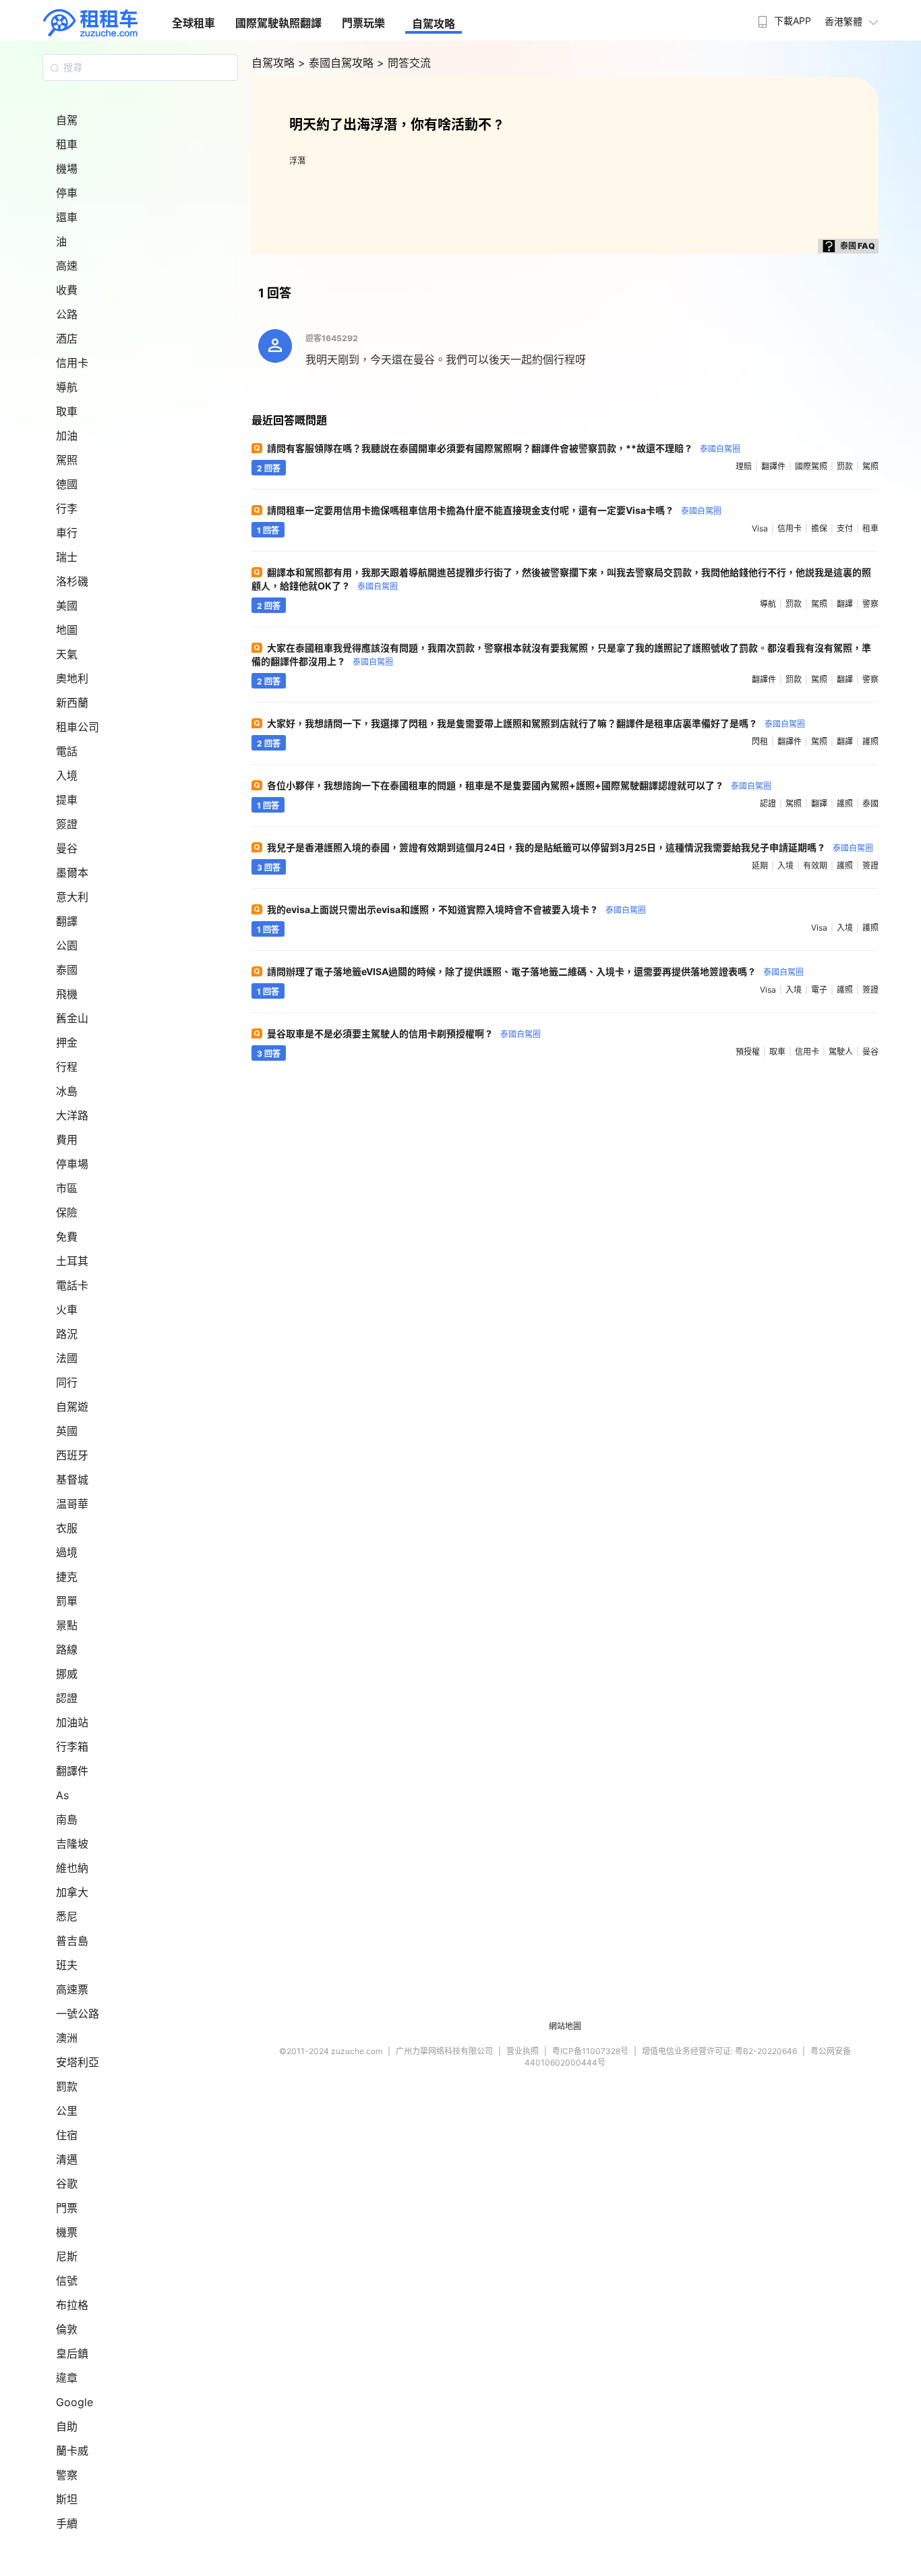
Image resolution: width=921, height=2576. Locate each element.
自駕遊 (72, 1407)
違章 (67, 2378)
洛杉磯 (72, 581)
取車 (67, 411)
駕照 (67, 460)
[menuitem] (783, 17)
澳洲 (67, 2038)
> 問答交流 (404, 63)
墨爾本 (72, 873)
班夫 (67, 1965)
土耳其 (72, 1261)
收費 (67, 290)
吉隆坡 (72, 1844)
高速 (67, 266)
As (62, 1795)
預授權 (748, 1052)
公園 (67, 945)
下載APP (793, 21)
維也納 (72, 1868)
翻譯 (67, 921)
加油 (67, 436)
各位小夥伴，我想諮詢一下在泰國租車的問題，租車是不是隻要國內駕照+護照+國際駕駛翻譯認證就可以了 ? (519, 785)
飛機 (67, 994)
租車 (67, 144)
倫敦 (67, 2329)
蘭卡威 (72, 2451)
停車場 (72, 1164)
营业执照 (523, 2051)
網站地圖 (565, 2026)
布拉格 (72, 2305)
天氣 (67, 654)
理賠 (744, 466)
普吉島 (72, 1941)
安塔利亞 (78, 2062)
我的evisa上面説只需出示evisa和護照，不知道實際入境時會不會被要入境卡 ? (456, 909)
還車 (67, 217)
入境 (67, 775)
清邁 (67, 2159)
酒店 (67, 339)
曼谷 (67, 848)
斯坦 (67, 2499)
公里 (67, 2111)
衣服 (67, 1528)
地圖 (67, 630)
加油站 (72, 1722)
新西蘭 (72, 703)
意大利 (72, 897)
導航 (67, 387)
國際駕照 (811, 466)
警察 (67, 2475)
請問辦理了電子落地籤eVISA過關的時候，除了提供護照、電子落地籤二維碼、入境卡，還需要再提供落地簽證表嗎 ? (535, 971)
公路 (67, 314)
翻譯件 (72, 1771)
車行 (67, 533)
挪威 (67, 1674)
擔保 (819, 528)
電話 (67, 751)
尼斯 (67, 2256)
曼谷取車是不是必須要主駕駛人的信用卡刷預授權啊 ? (404, 1033)
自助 (67, 2426)
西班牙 (72, 1455)
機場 (67, 169)
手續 (67, 2523)
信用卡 (72, 363)
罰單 (67, 1601)
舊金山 (72, 1018)
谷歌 (67, 2184)
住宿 (67, 2135)
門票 (67, 2208)
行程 (67, 1067)
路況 (67, 1334)
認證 (67, 1698)
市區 (67, 1188)
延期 (760, 866)
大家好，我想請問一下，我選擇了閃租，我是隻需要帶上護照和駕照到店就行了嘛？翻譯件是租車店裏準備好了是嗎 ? (536, 723)
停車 (67, 193)
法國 (67, 1358)
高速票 (72, 1989)
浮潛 (297, 161)
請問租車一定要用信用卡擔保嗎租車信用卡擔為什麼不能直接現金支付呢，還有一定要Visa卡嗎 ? (494, 510)
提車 (67, 800)
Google (75, 2402)
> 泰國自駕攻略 (337, 63)
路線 (67, 1649)
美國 (67, 606)
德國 (67, 484)
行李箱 (72, 1747)
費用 (67, 1140)
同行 (67, 1382)
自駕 (67, 120)
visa (760, 528)
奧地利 (72, 678)
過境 (67, 1552)
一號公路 (78, 2014)
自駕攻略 (434, 24)
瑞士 (67, 557)
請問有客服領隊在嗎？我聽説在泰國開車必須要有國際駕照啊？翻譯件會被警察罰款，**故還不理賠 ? (504, 448)
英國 (67, 1431)
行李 (67, 508)
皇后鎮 (72, 2353)
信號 (67, 2281)
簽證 (67, 824)
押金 (67, 1043)
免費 (67, 1237)
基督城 (72, 1480)
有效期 (815, 866)
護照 (870, 741)
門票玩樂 (363, 23)
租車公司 (78, 727)
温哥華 (72, 1504)
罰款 (67, 2086)
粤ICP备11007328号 (590, 2051)
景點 (67, 1625)
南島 (67, 1819)
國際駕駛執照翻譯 (278, 23)
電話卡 (72, 1285)
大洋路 (72, 1115)
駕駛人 (841, 1052)
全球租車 (194, 23)
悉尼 (67, 1916)
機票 (67, 2232)
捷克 (67, 1577)
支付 (845, 528)
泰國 (67, 970)
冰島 (67, 1091)
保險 (67, 1212)
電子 (819, 990)
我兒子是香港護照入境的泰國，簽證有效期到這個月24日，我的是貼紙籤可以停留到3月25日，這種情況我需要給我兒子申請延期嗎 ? (570, 847)
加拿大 (72, 1892)
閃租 (760, 741)
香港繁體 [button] (843, 21)
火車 (67, 1310)
